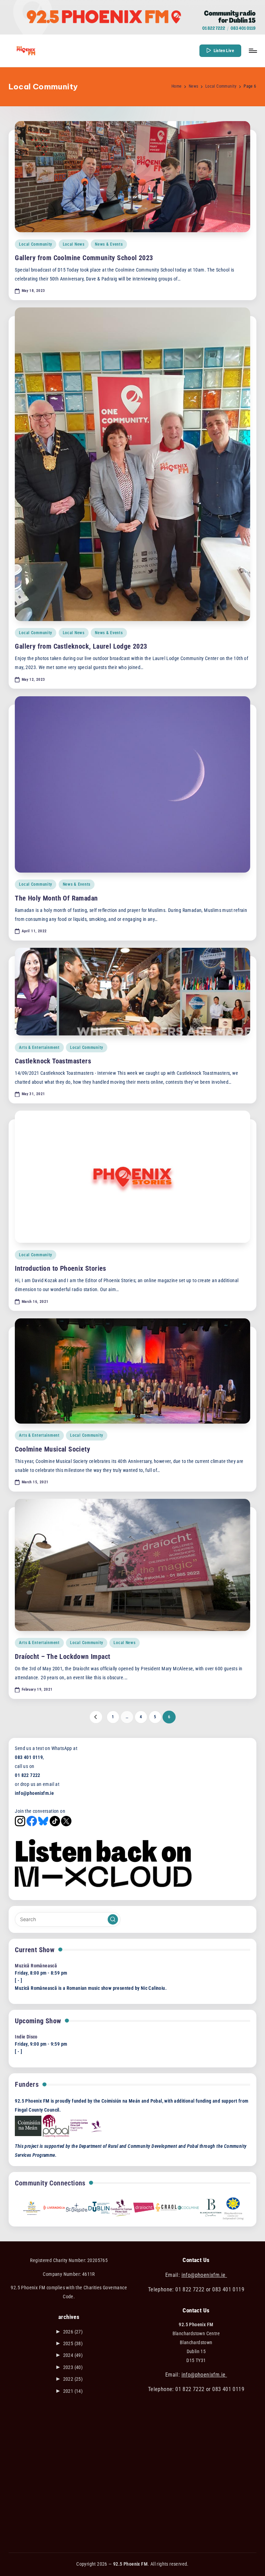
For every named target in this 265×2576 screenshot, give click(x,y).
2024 (73, 2355)
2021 (73, 2391)
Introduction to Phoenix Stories (60, 1268)
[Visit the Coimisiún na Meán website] (28, 2126)
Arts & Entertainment (39, 1048)
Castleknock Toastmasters (53, 1061)
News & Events (109, 244)
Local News (74, 244)
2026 (73, 2332)
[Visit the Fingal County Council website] (86, 2126)
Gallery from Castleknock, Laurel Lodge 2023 (81, 646)
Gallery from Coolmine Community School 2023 (84, 258)
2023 (73, 2367)
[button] (220, 51)
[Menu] (252, 51)
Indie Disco (26, 2037)
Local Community (36, 244)
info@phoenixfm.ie (204, 2275)
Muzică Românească (36, 1966)
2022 (73, 2379)
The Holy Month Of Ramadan (56, 898)
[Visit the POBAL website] (56, 2126)
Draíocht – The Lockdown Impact (62, 1656)
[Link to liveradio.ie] (54, 2207)
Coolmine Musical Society (52, 1449)
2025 (73, 2344)
